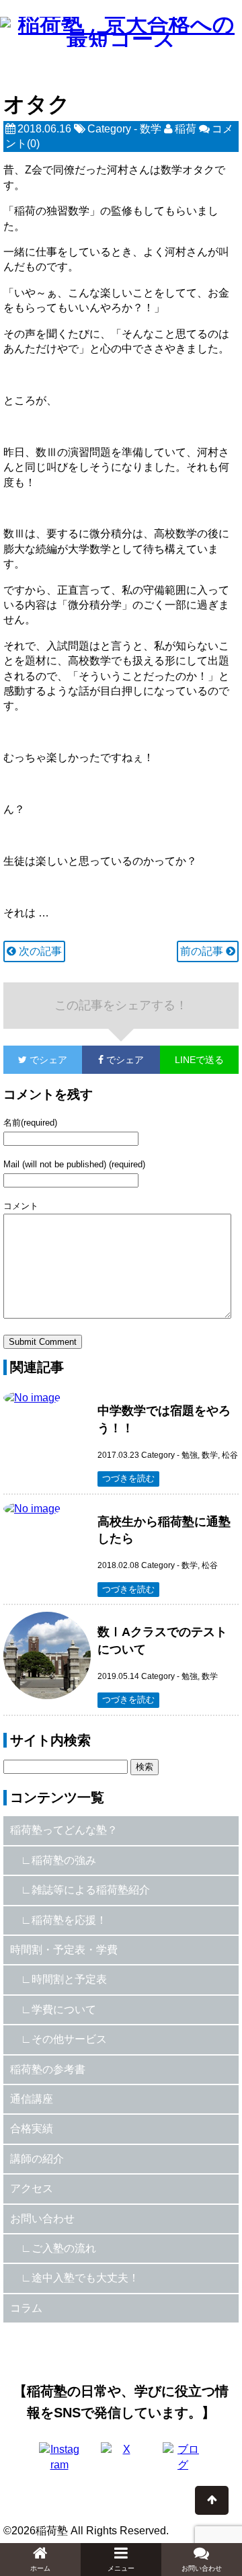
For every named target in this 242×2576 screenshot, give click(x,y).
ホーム (40, 2568)
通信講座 (32, 2099)
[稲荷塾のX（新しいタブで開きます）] (121, 2462)
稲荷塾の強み (64, 1860)
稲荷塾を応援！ (69, 1920)
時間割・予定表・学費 (64, 1950)
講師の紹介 (37, 2159)
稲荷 (186, 129)
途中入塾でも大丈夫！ (85, 2278)
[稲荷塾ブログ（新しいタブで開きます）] (183, 2462)
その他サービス (69, 2039)
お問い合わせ (42, 2219)
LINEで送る (199, 1060)
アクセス (32, 2188)
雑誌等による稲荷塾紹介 (91, 1890)
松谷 (230, 1455)
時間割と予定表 (69, 1979)
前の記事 (203, 951)
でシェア (35, 1060)
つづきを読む (128, 1478)
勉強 (190, 1455)
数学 (151, 129)
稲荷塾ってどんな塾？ (64, 1830)
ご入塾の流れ (64, 2248)
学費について (64, 2009)
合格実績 (32, 2129)
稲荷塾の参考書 (48, 2069)
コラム (26, 2308)
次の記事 (39, 951)
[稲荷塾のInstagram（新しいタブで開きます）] (59, 2462)
